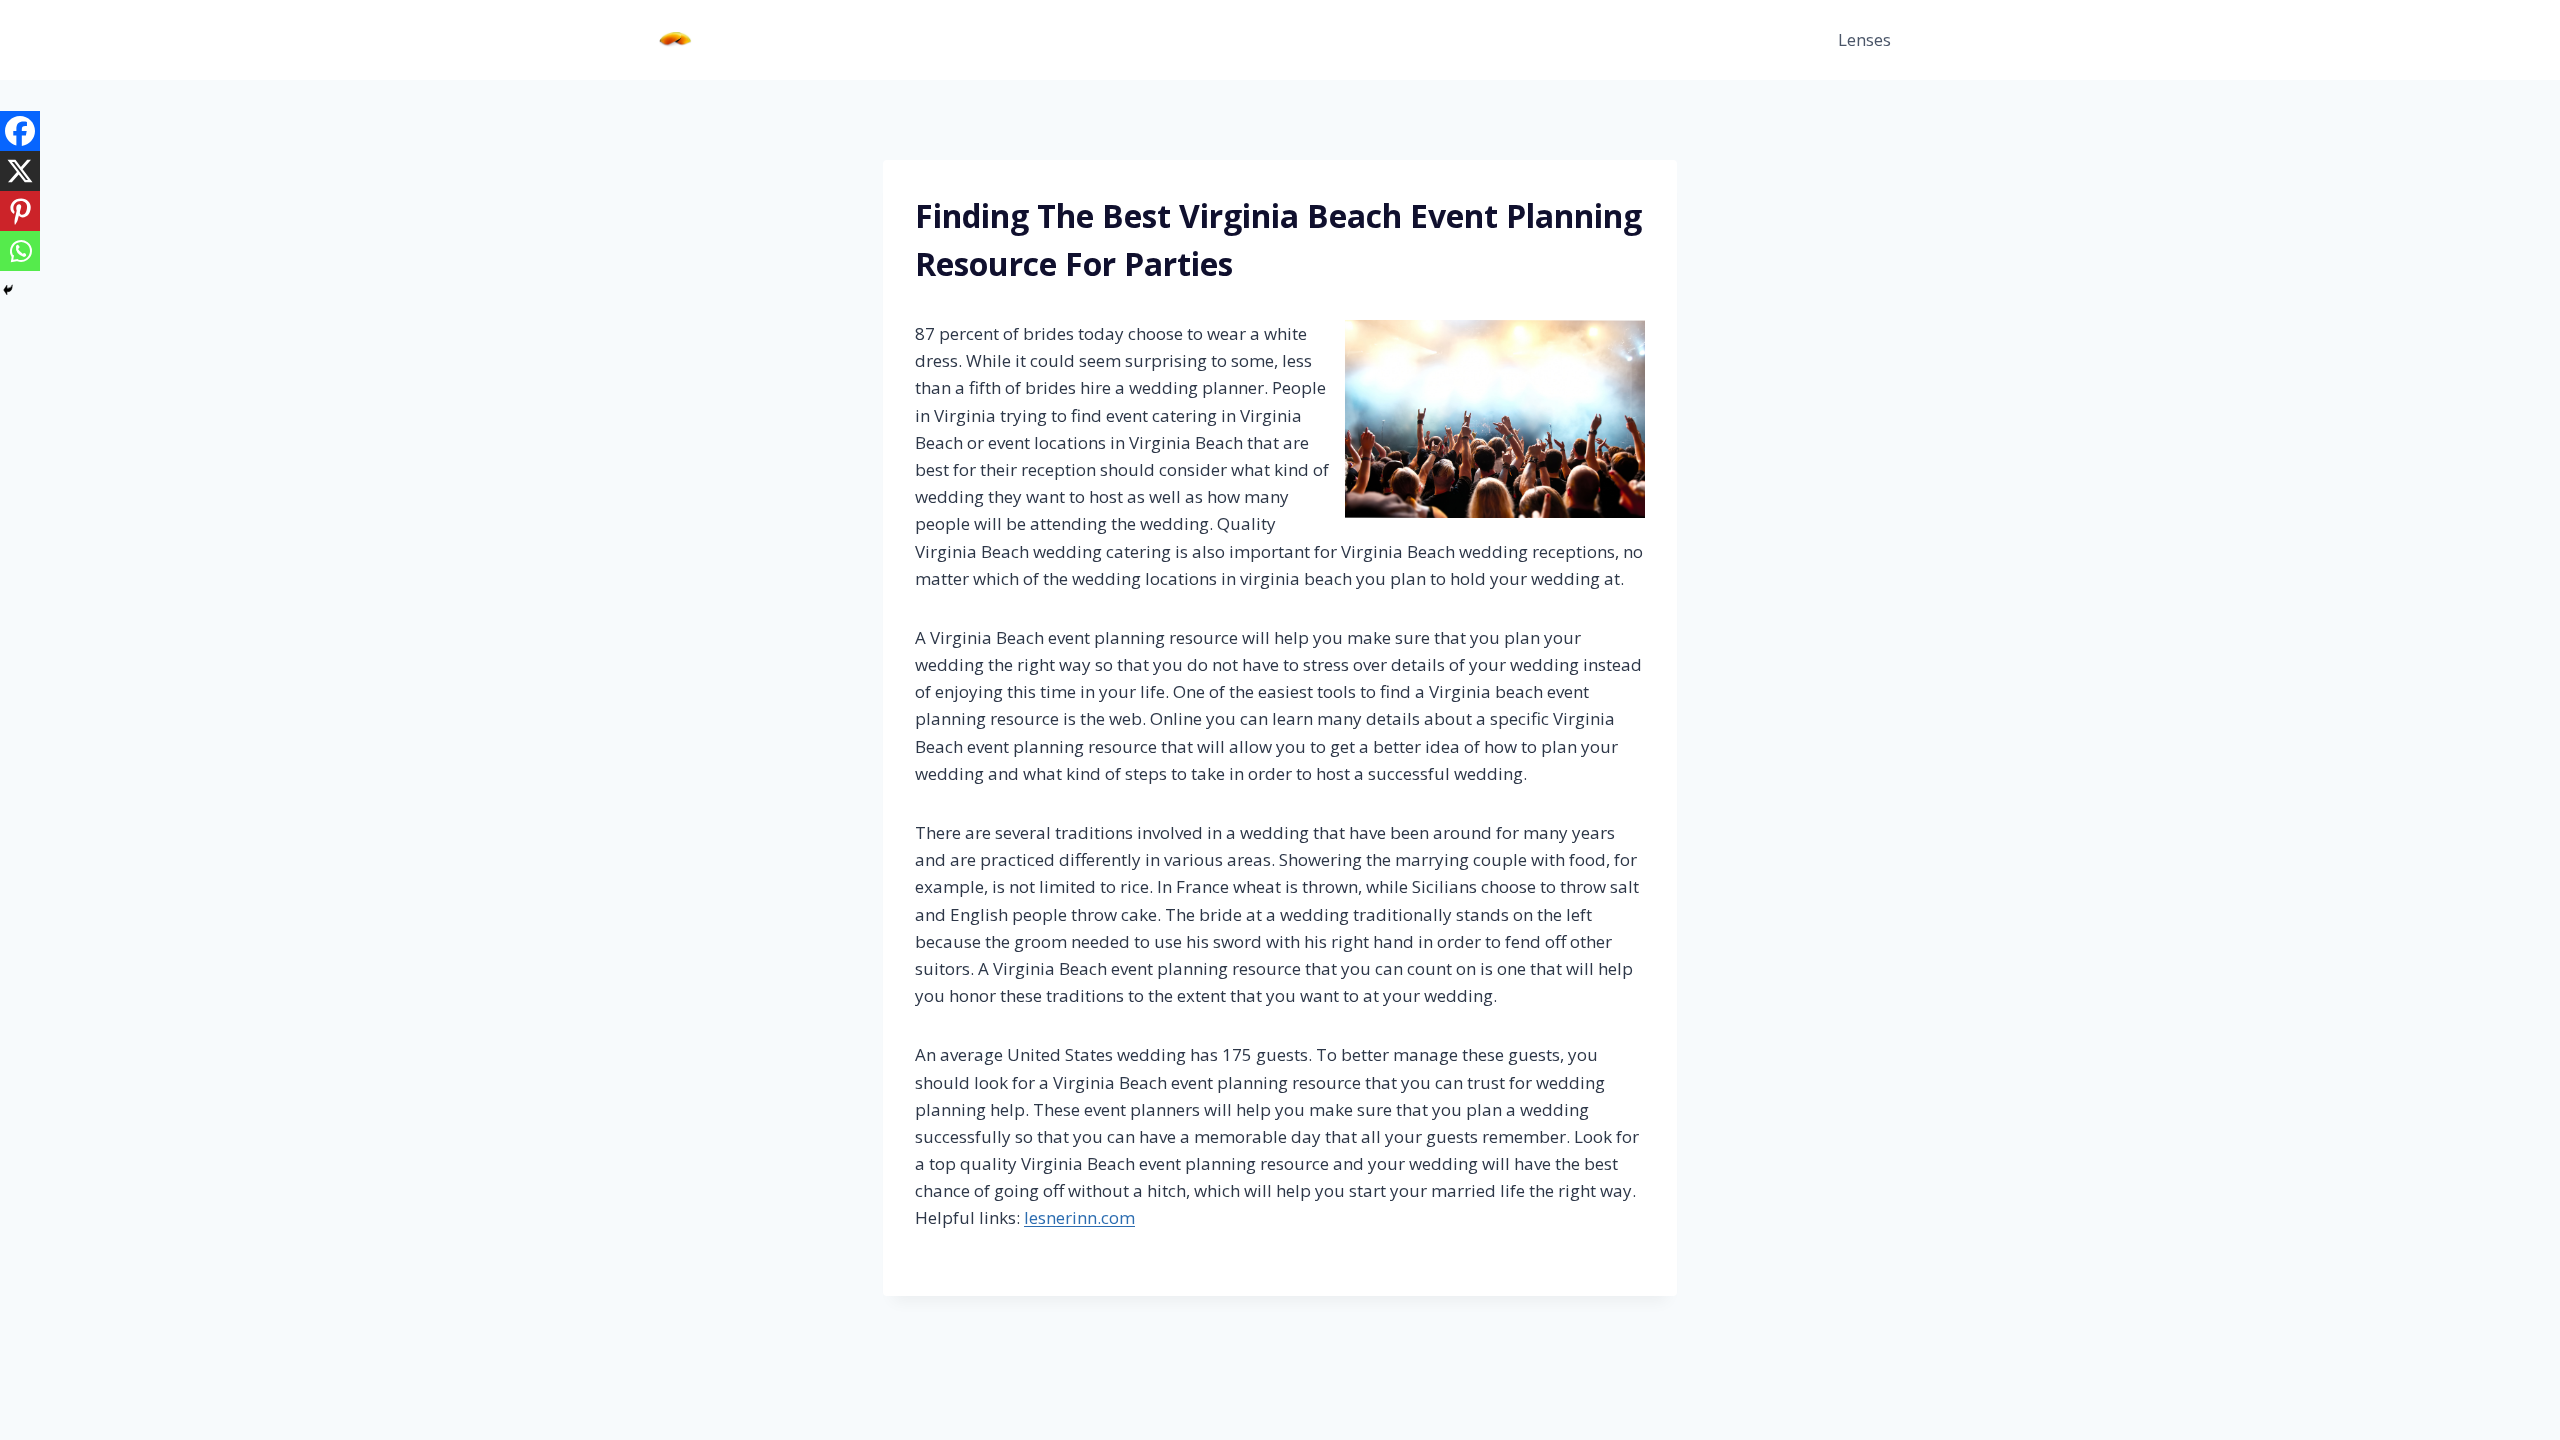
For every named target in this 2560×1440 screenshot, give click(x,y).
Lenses (1864, 39)
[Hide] (8, 290)
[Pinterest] (20, 211)
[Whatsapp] (20, 251)
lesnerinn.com (1079, 1217)
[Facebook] (20, 131)
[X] (20, 171)
